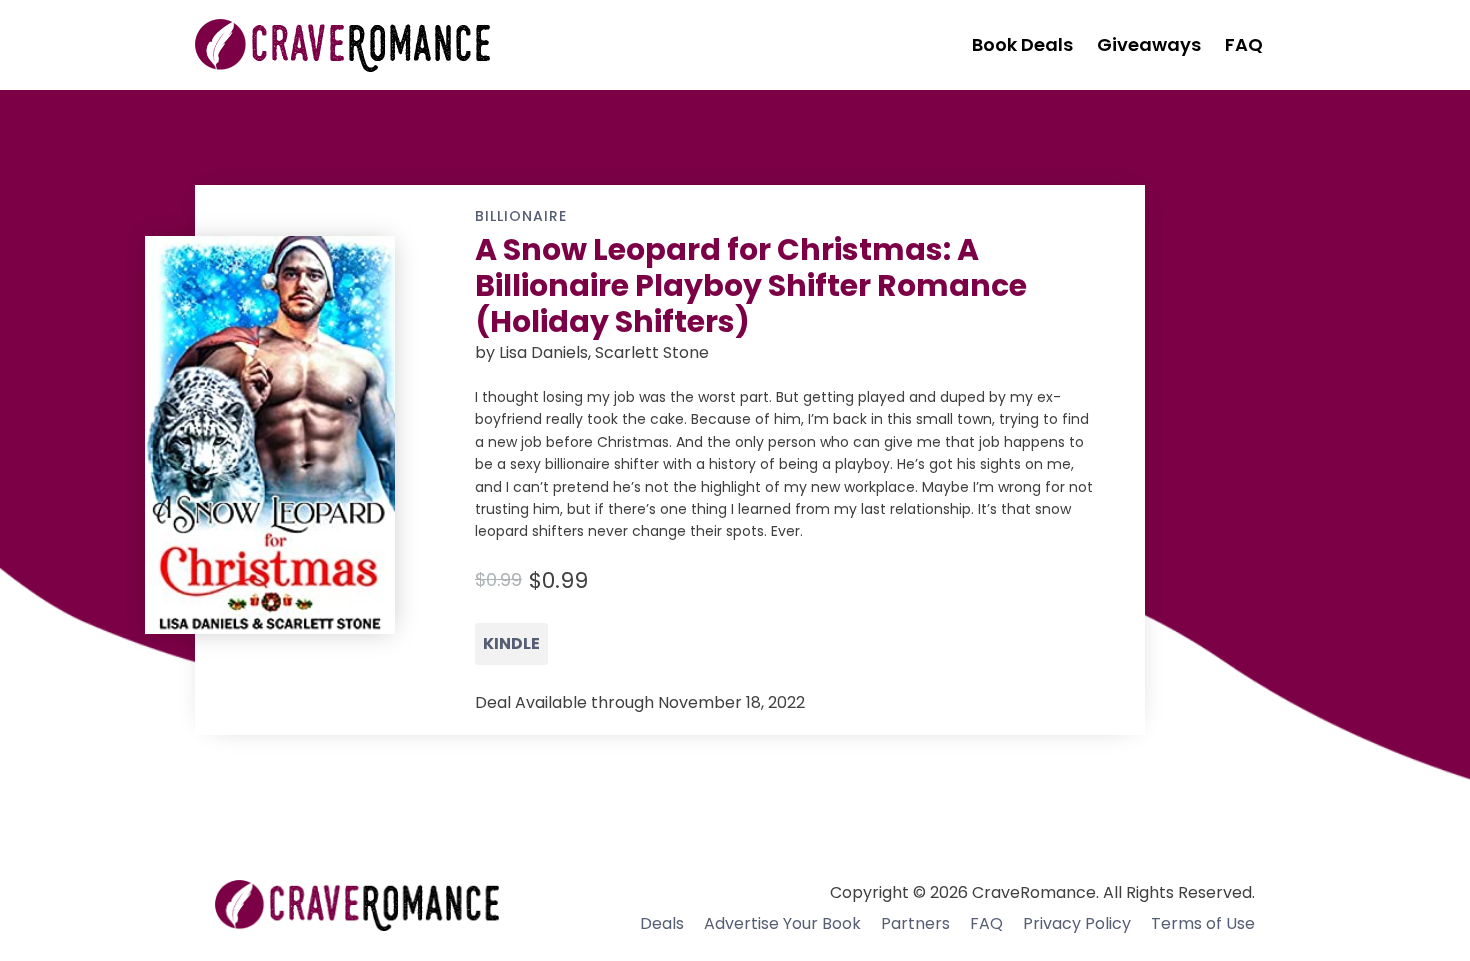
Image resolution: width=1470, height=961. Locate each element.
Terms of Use (1203, 923)
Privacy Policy (1077, 923)
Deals (662, 923)
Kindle (511, 643)
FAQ (986, 923)
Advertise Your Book (782, 923)
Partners (915, 923)
